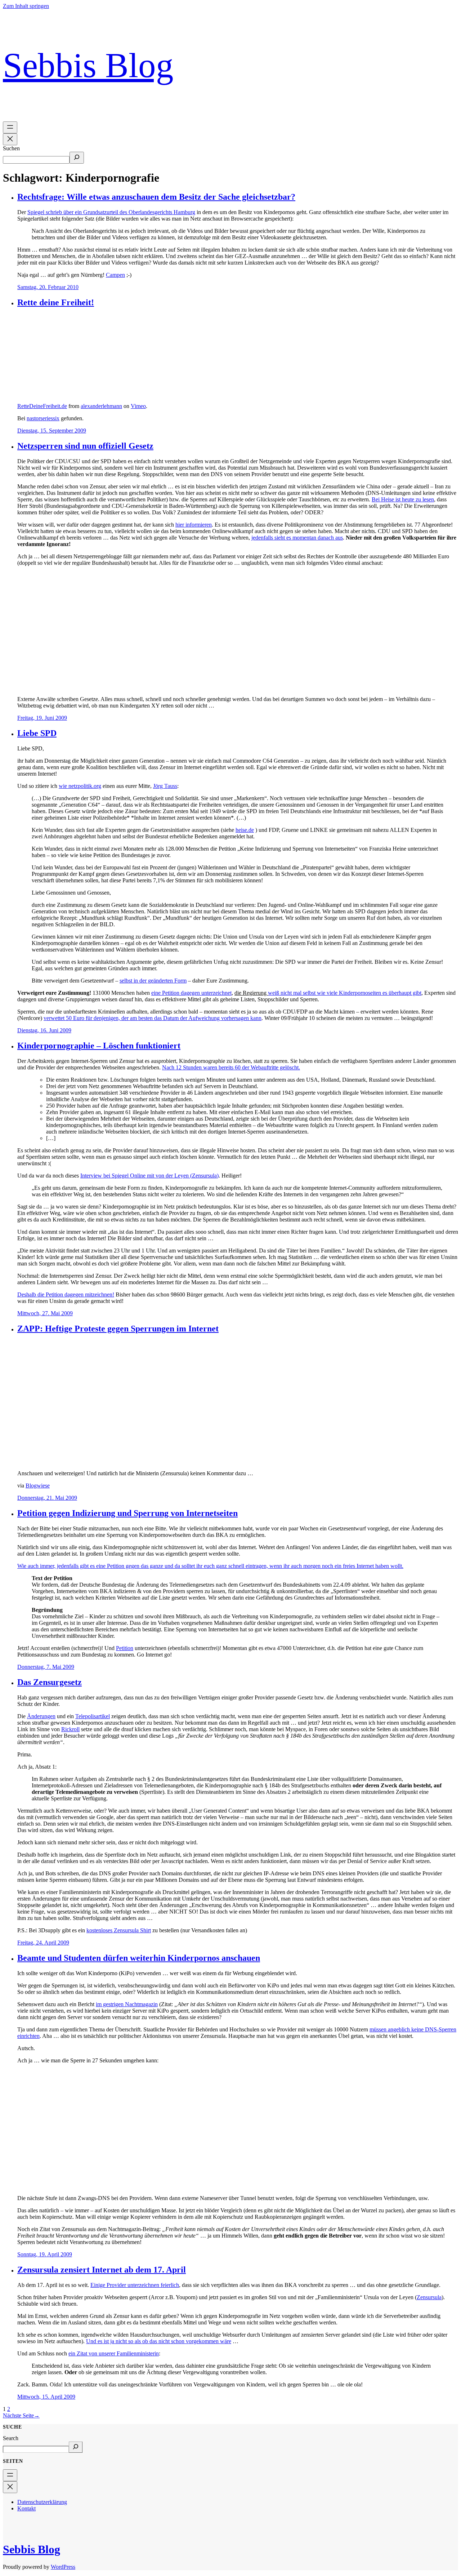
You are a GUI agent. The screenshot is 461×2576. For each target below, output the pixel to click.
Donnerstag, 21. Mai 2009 (47, 1498)
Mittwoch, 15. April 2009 (46, 2397)
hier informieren (194, 525)
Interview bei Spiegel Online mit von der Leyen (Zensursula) (149, 1176)
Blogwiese (38, 1486)
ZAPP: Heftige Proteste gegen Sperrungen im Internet (118, 1329)
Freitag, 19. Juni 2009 (42, 718)
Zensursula (429, 2297)
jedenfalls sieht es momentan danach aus (297, 538)
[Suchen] (77, 158)
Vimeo (138, 406)
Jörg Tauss (165, 786)
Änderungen (41, 1716)
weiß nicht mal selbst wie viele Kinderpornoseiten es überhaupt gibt (345, 993)
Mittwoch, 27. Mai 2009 (45, 1313)
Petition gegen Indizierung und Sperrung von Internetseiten (127, 1513)
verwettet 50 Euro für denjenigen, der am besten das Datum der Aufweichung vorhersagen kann (153, 1018)
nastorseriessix (43, 418)
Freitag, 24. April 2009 (43, 1943)
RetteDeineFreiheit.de (42, 406)
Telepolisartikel (93, 1716)
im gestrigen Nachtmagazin (127, 2004)
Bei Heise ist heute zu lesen (403, 499)
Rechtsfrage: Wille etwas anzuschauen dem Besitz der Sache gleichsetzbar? (156, 197)
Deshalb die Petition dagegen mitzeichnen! (66, 1294)
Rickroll (70, 1729)
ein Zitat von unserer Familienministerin (114, 2353)
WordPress (63, 2567)
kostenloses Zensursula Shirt (119, 1930)
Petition (125, 1648)
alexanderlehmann (101, 406)
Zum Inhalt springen (26, 6)
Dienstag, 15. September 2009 (52, 431)
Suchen (11, 148)
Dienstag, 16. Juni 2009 (44, 1030)
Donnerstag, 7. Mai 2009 (46, 1667)
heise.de (245, 830)
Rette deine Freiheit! (56, 302)
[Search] (76, 2447)
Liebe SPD (37, 733)
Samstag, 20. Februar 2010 (48, 287)
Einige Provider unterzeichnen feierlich (135, 2285)
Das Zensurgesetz (50, 1682)
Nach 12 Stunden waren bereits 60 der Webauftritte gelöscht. (231, 1067)
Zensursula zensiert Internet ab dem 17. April (102, 2270)
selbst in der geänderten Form (153, 981)
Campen (115, 275)
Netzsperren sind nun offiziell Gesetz (85, 446)
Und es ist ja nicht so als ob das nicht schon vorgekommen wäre (159, 2341)
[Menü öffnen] (10, 127)
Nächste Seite (21, 2415)
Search (11, 2438)
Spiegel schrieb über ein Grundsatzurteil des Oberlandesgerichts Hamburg (111, 212)
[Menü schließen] (10, 139)
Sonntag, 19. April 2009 (45, 2254)
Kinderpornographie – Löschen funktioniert (99, 1046)
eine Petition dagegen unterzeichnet (191, 993)
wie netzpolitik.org (80, 786)
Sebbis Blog (88, 65)
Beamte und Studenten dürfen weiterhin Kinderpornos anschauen (139, 1958)
